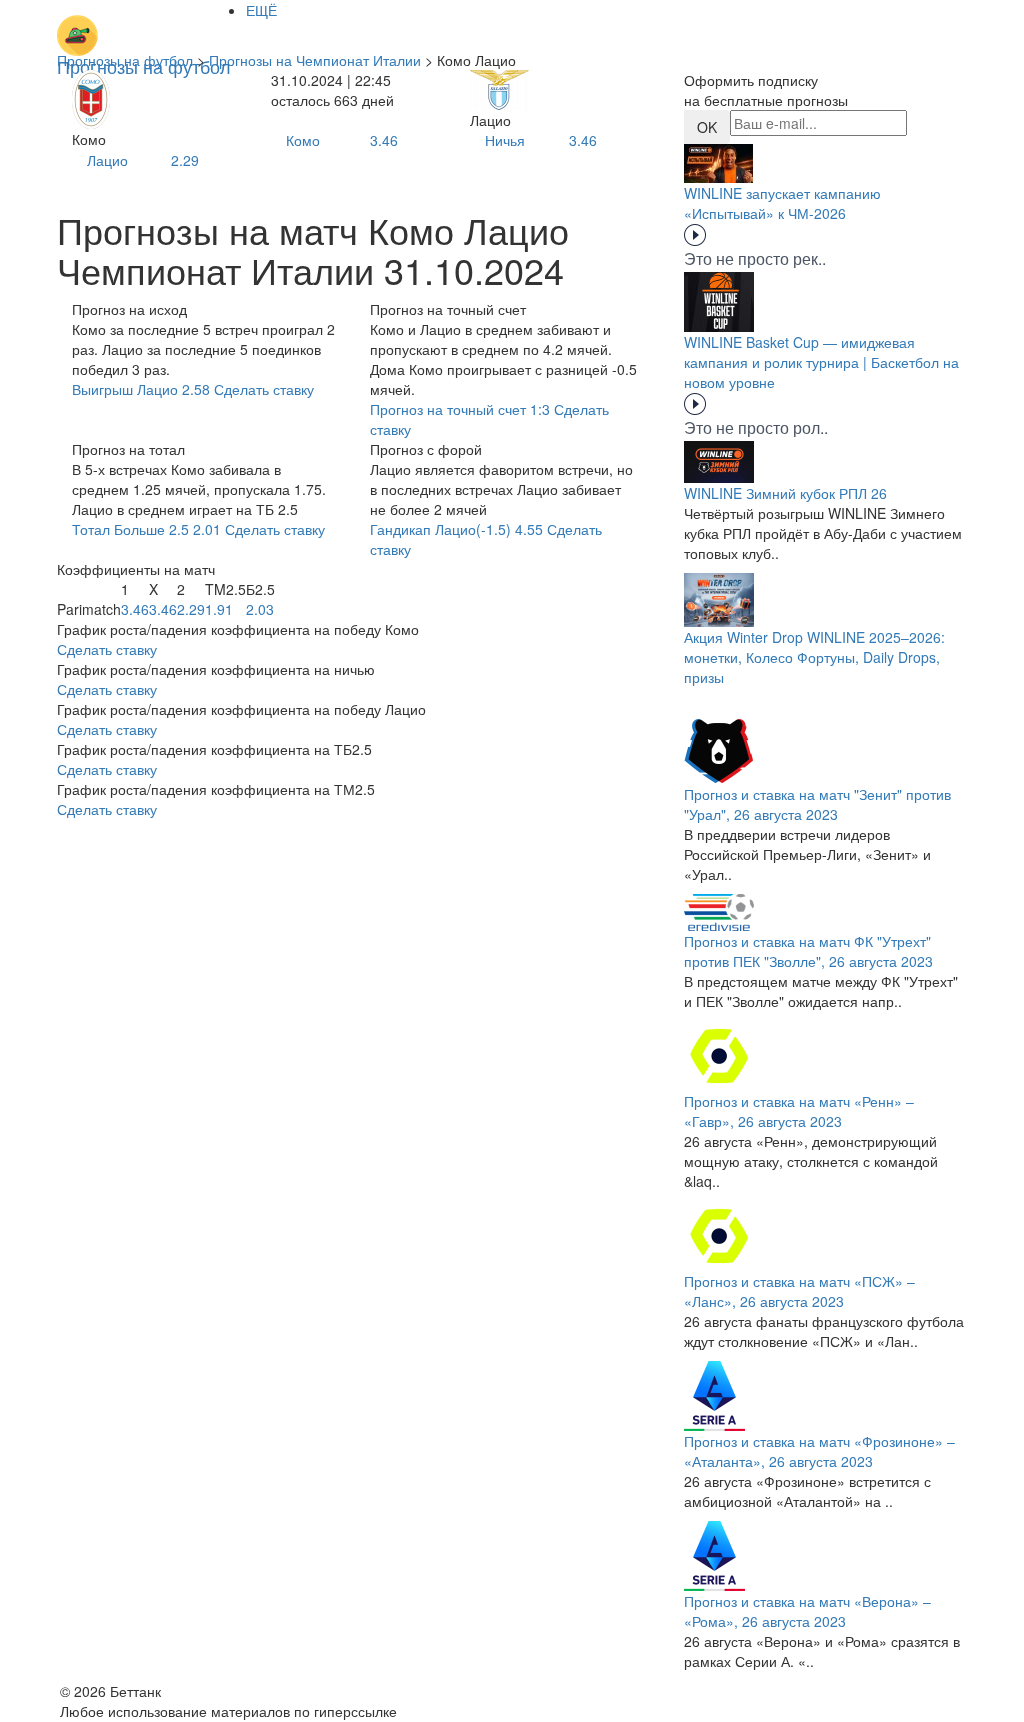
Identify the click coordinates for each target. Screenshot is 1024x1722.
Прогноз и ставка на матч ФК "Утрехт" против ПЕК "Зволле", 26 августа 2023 (808, 951)
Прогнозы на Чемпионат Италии (315, 60)
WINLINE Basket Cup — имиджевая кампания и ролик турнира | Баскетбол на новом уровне (821, 362)
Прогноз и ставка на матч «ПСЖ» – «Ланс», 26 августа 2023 (799, 1291)
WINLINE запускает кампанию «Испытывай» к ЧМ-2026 (782, 203)
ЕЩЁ (261, 10)
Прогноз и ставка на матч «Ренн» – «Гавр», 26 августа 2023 (799, 1111)
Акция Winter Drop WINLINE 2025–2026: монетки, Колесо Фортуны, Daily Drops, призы (814, 657)
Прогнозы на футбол (125, 60)
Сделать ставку (107, 649)
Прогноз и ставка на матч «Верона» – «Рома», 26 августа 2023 (807, 1611)
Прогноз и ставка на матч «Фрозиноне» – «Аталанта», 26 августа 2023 (819, 1451)
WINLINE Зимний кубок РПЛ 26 (785, 493)
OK (707, 127)
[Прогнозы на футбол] (144, 25)
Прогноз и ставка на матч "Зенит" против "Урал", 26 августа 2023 (817, 804)
